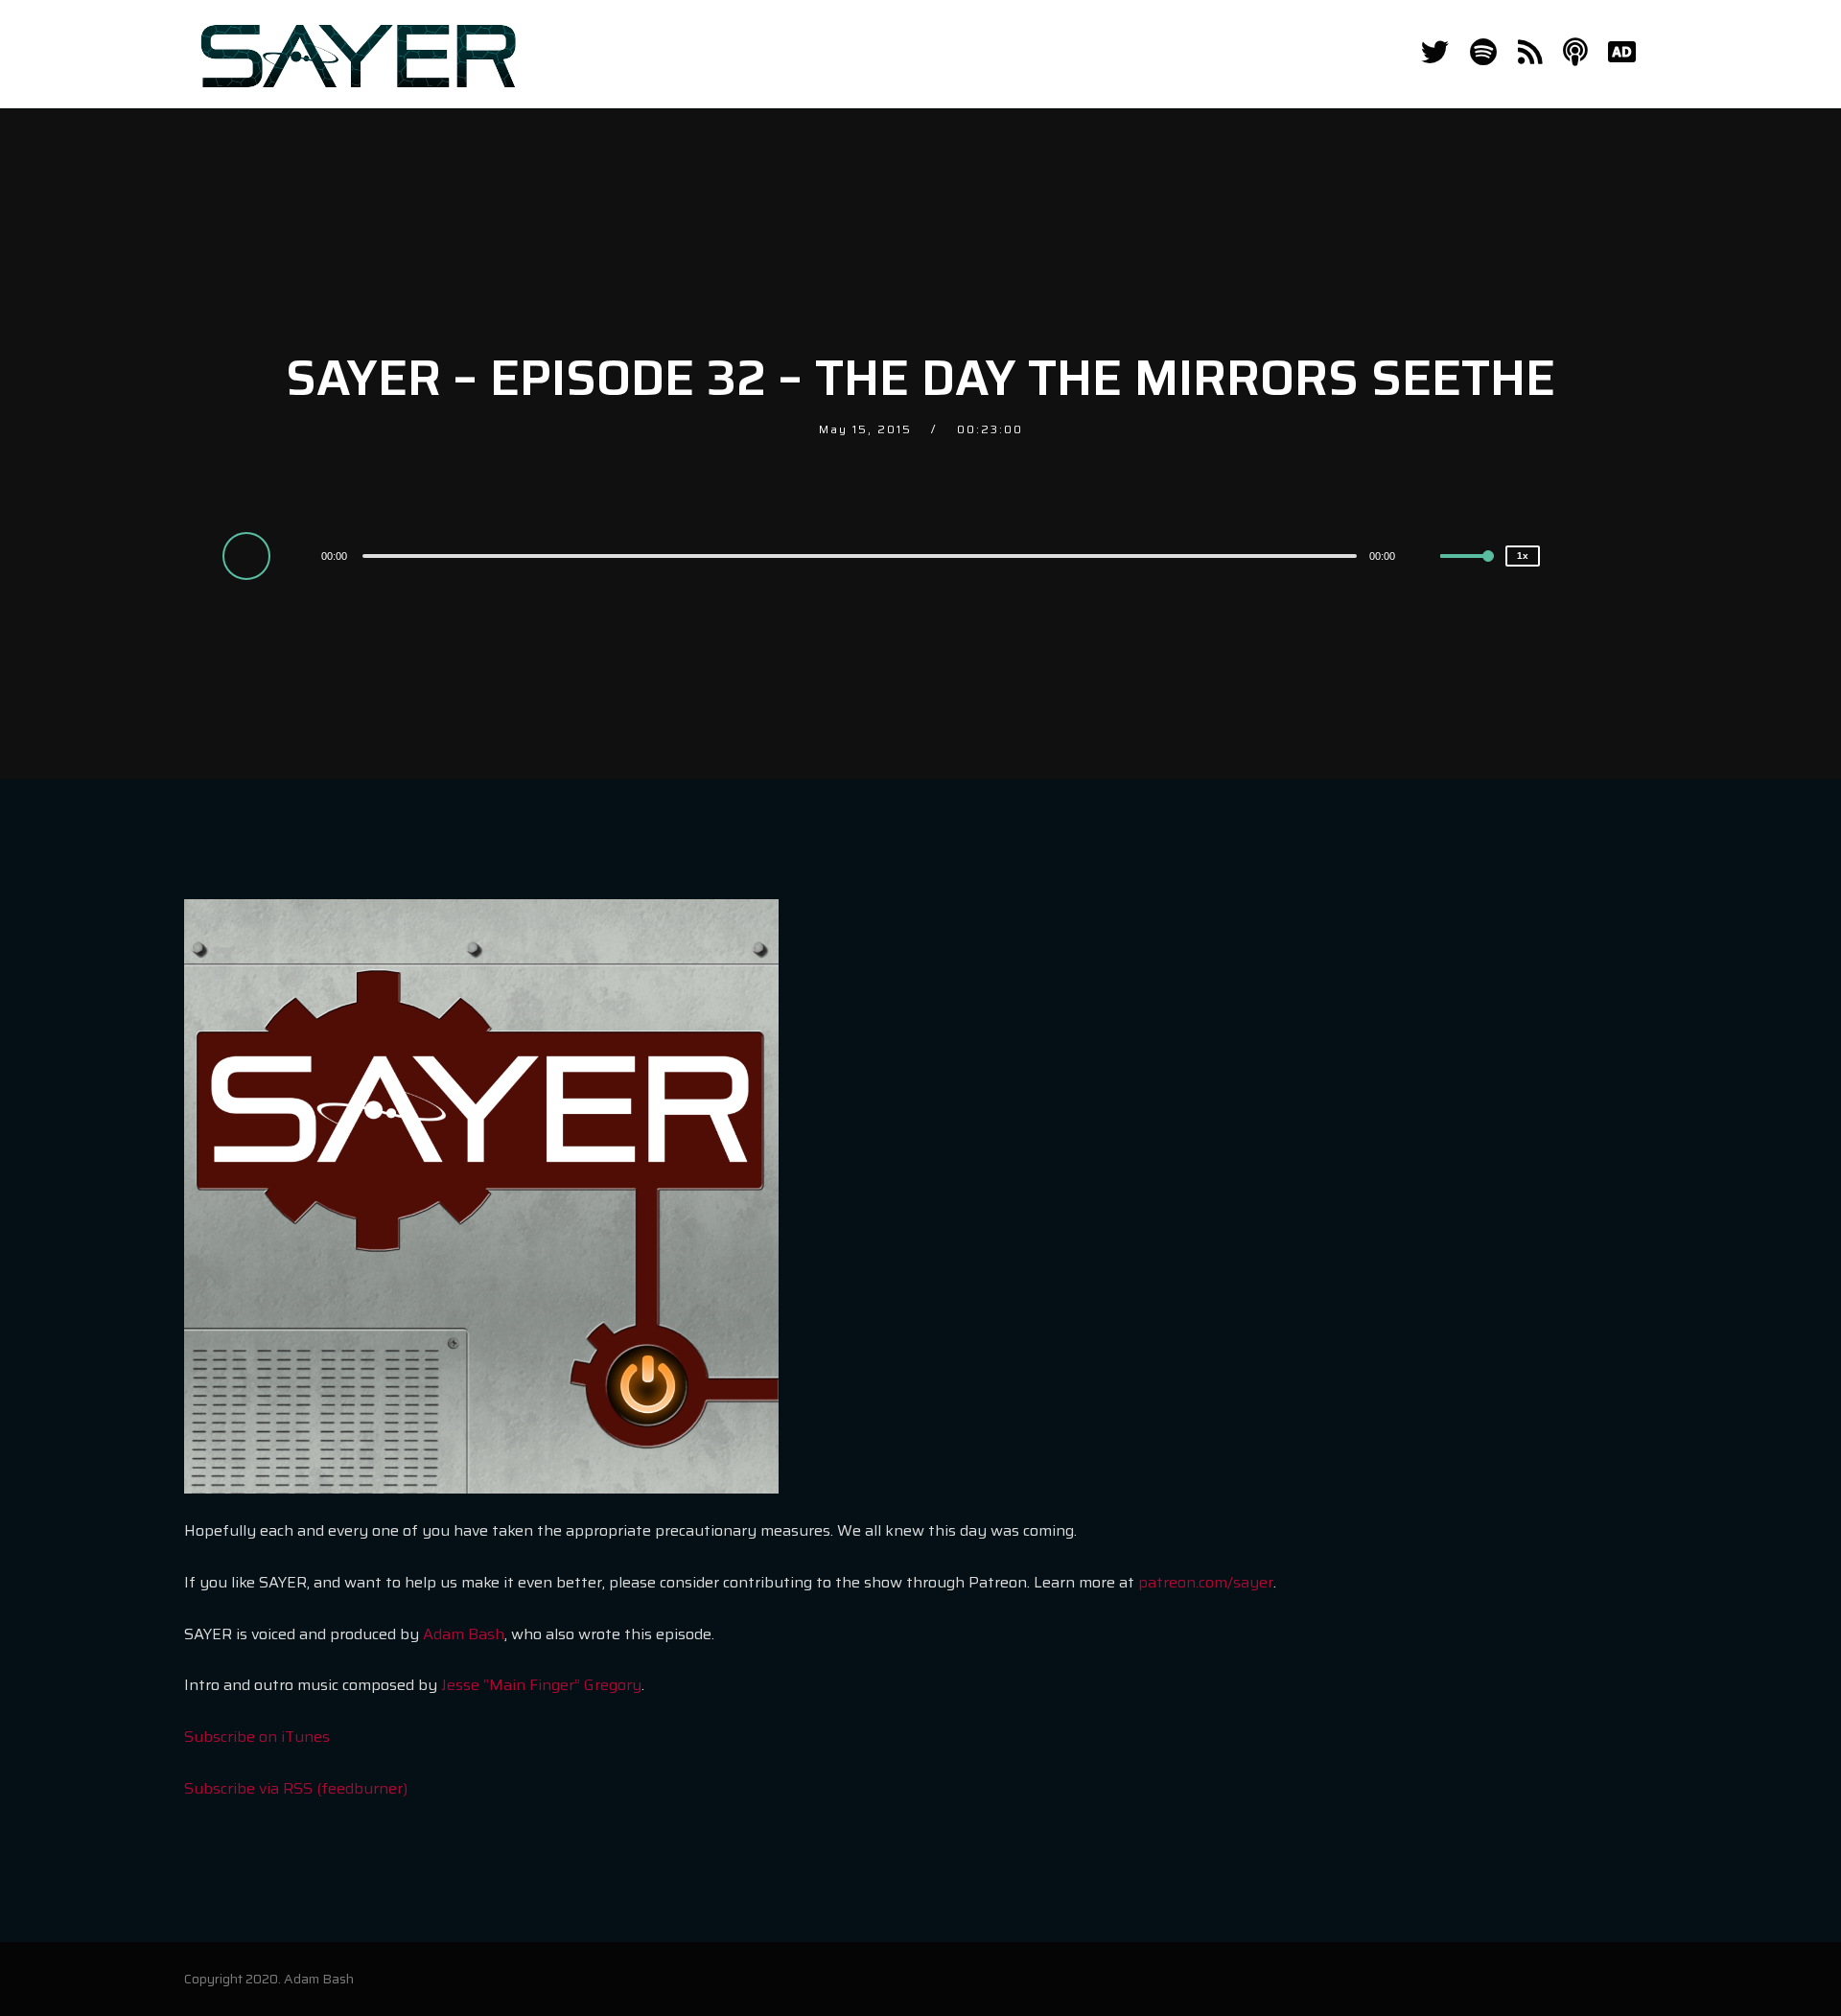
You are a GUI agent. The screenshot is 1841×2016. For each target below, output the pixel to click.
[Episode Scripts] (1622, 53)
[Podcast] (1575, 53)
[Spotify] (1483, 53)
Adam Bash (464, 1634)
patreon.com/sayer (1206, 1582)
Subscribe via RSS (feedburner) (296, 1788)
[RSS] (1530, 53)
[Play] (249, 555)
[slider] (1467, 571)
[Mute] (1425, 558)
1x (1523, 556)
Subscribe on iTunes (257, 1737)
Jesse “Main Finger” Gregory (541, 1685)
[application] (862, 555)
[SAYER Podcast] (358, 54)
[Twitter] (1435, 53)
